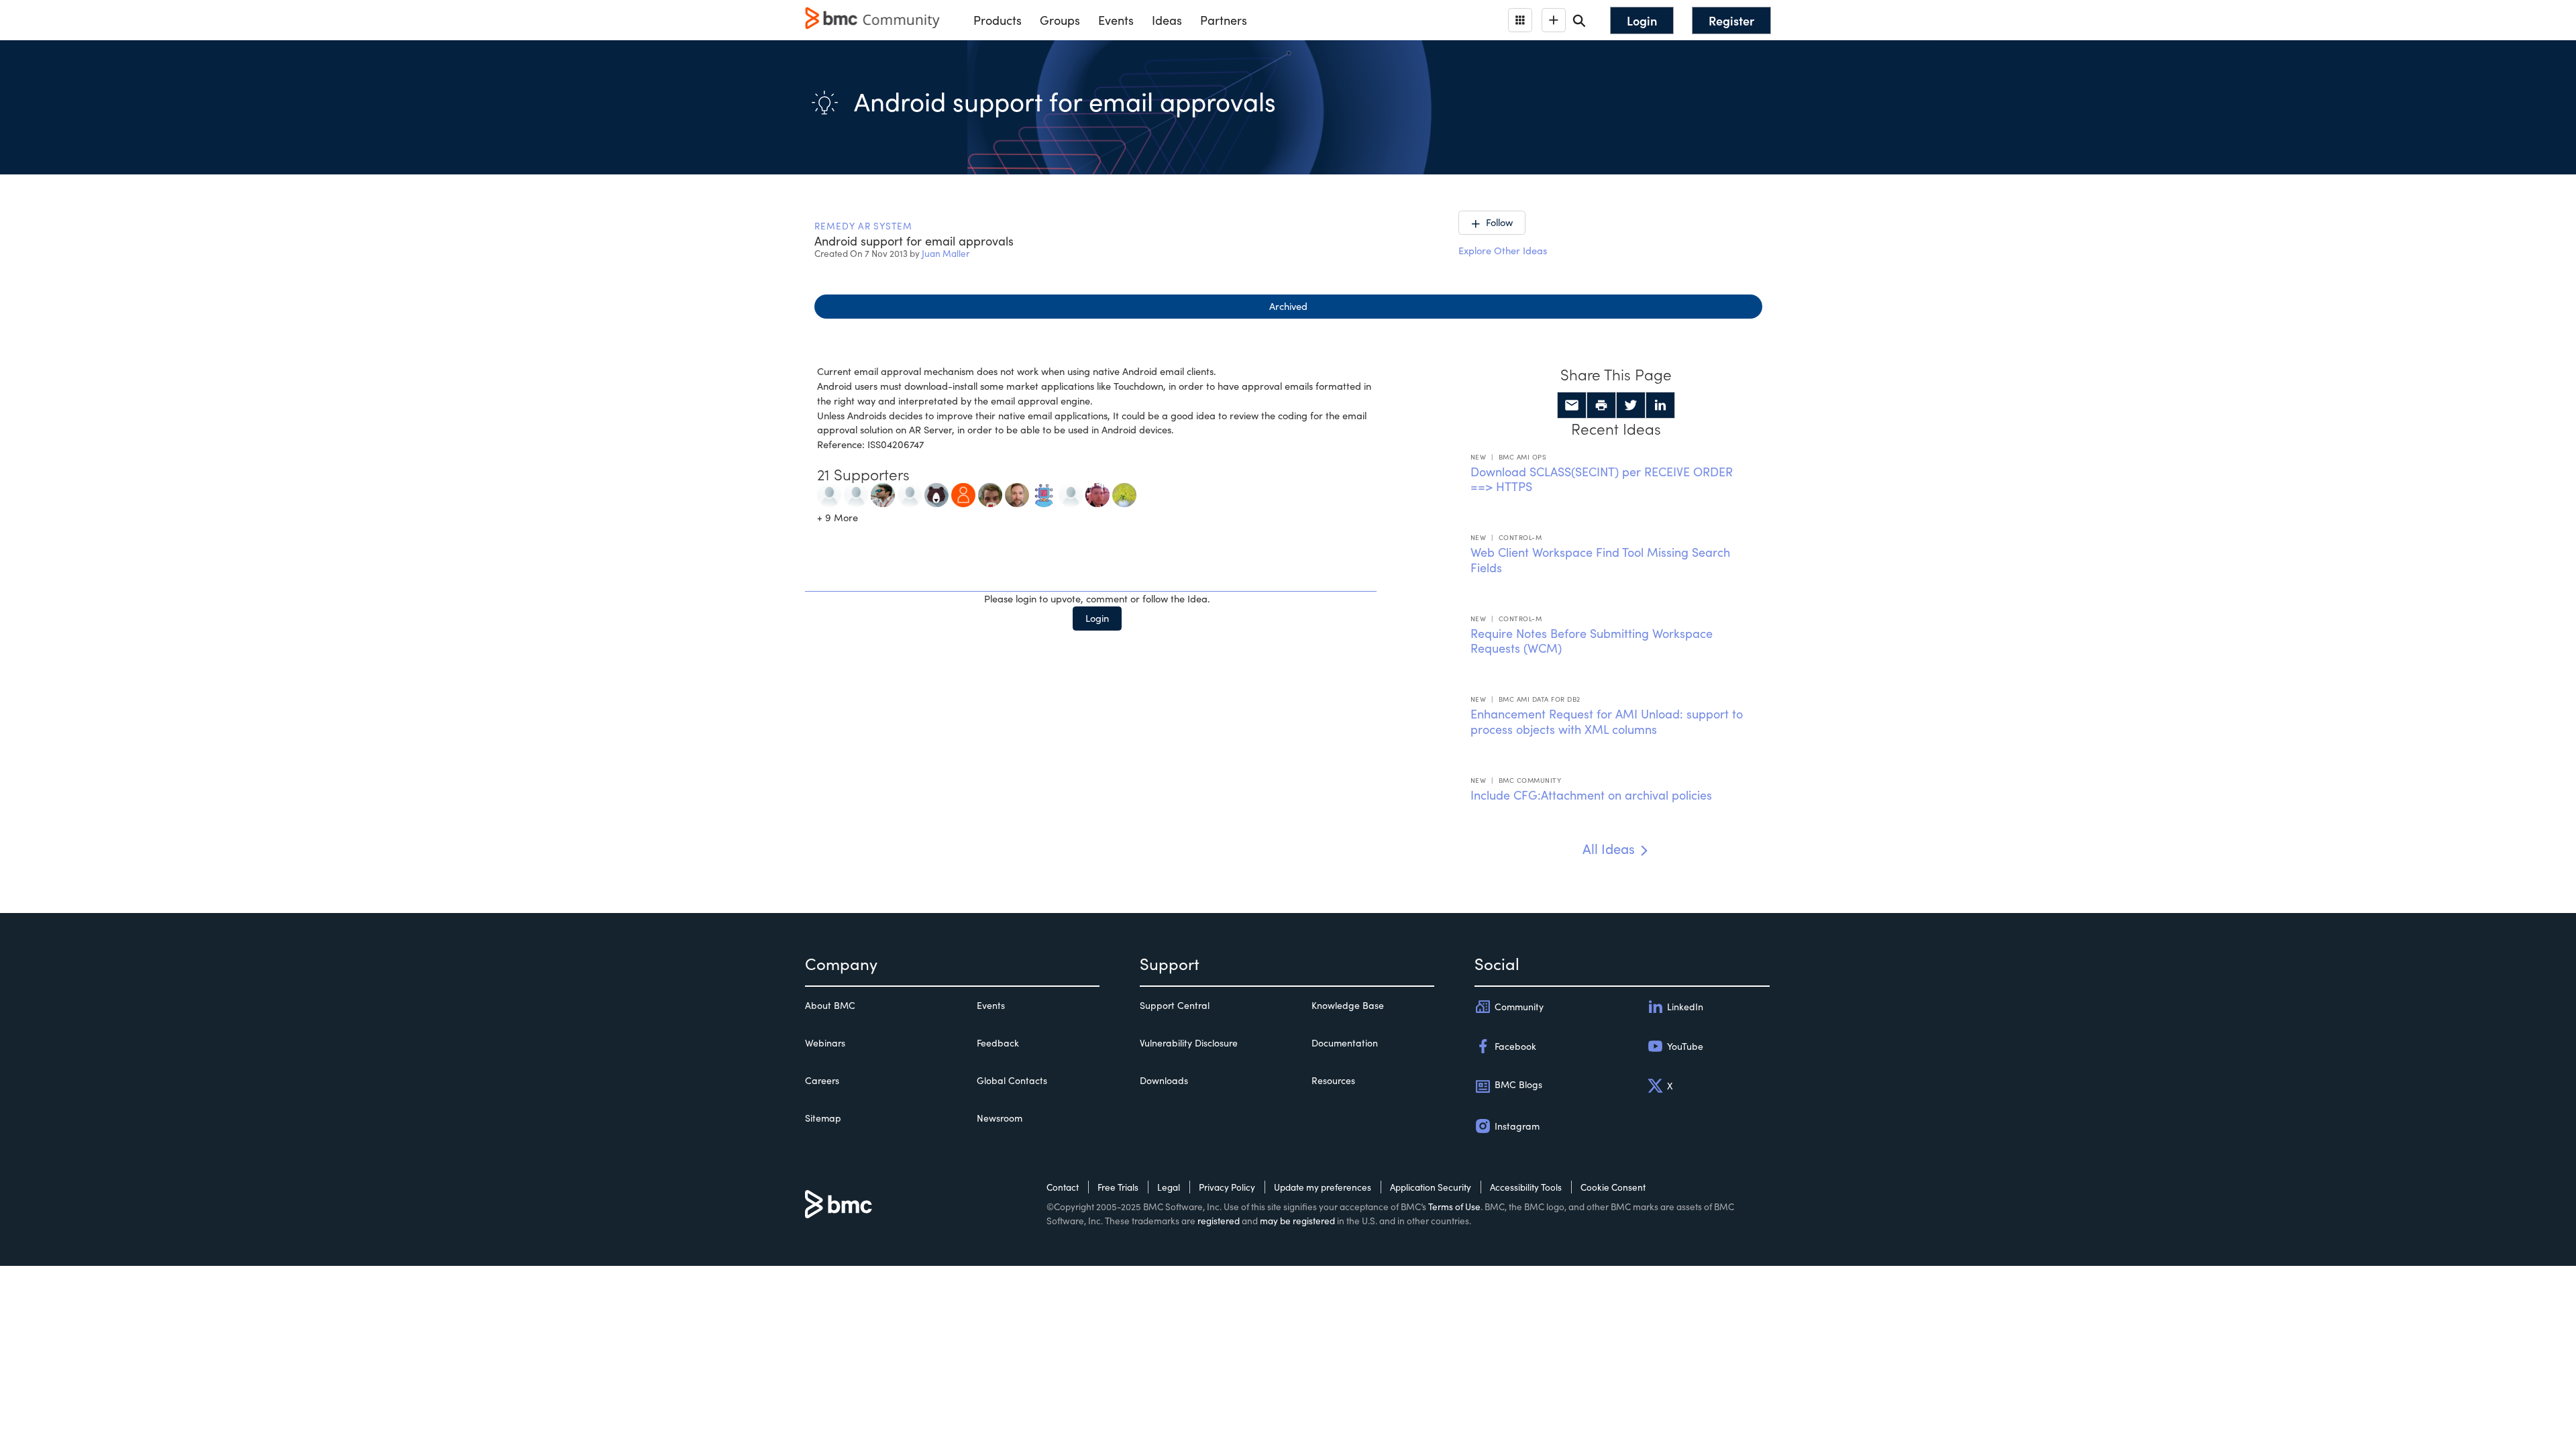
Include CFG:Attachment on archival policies (1591, 795)
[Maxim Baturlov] (1097, 494)
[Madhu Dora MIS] (963, 494)
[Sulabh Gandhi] (936, 494)
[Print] (1601, 405)
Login (1097, 618)
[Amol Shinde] (910, 494)
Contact (1063, 1187)
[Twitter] (1631, 405)
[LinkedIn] (1660, 405)
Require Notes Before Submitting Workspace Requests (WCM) (1592, 641)
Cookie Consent (1613, 1187)
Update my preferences (1323, 1187)
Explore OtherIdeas (1503, 250)
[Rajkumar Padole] (829, 494)
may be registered (1297, 1221)
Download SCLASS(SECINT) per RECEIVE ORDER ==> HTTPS (1602, 479)
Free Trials (1118, 1187)
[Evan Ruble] (990, 494)
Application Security (1431, 1187)
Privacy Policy (1227, 1187)
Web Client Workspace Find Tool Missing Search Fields (1600, 560)
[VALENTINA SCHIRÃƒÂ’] (1124, 494)
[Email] (1572, 405)
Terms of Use (1454, 1206)
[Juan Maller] (1071, 494)
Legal (1169, 1187)
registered (1219, 1221)
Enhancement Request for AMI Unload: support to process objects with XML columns (1607, 721)
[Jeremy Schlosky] (1044, 494)
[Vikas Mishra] (883, 494)
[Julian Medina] (856, 494)
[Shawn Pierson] (1017, 494)
